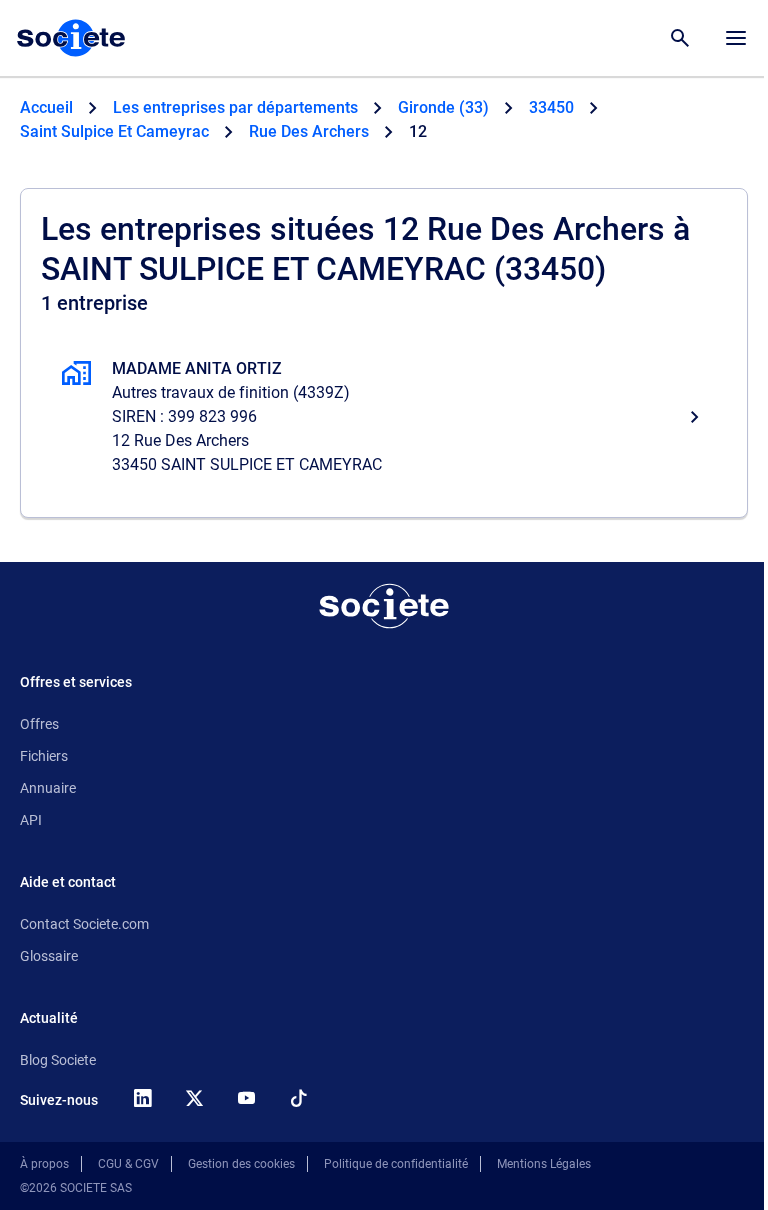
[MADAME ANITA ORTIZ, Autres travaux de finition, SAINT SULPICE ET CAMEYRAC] (384, 417)
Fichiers (44, 756)
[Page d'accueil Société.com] (71, 38)
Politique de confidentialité (396, 1164)
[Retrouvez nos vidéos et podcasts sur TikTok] (298, 1098)
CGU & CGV (128, 1164)
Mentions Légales (544, 1164)
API (31, 820)
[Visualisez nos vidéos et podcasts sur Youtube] (246, 1098)
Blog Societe (58, 1060)
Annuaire (48, 788)
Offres (39, 724)
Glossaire (49, 956)
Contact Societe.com (84, 924)
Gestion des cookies (241, 1164)
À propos (44, 1164)
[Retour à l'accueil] (384, 606)
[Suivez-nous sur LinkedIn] (142, 1098)
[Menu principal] (736, 38)
